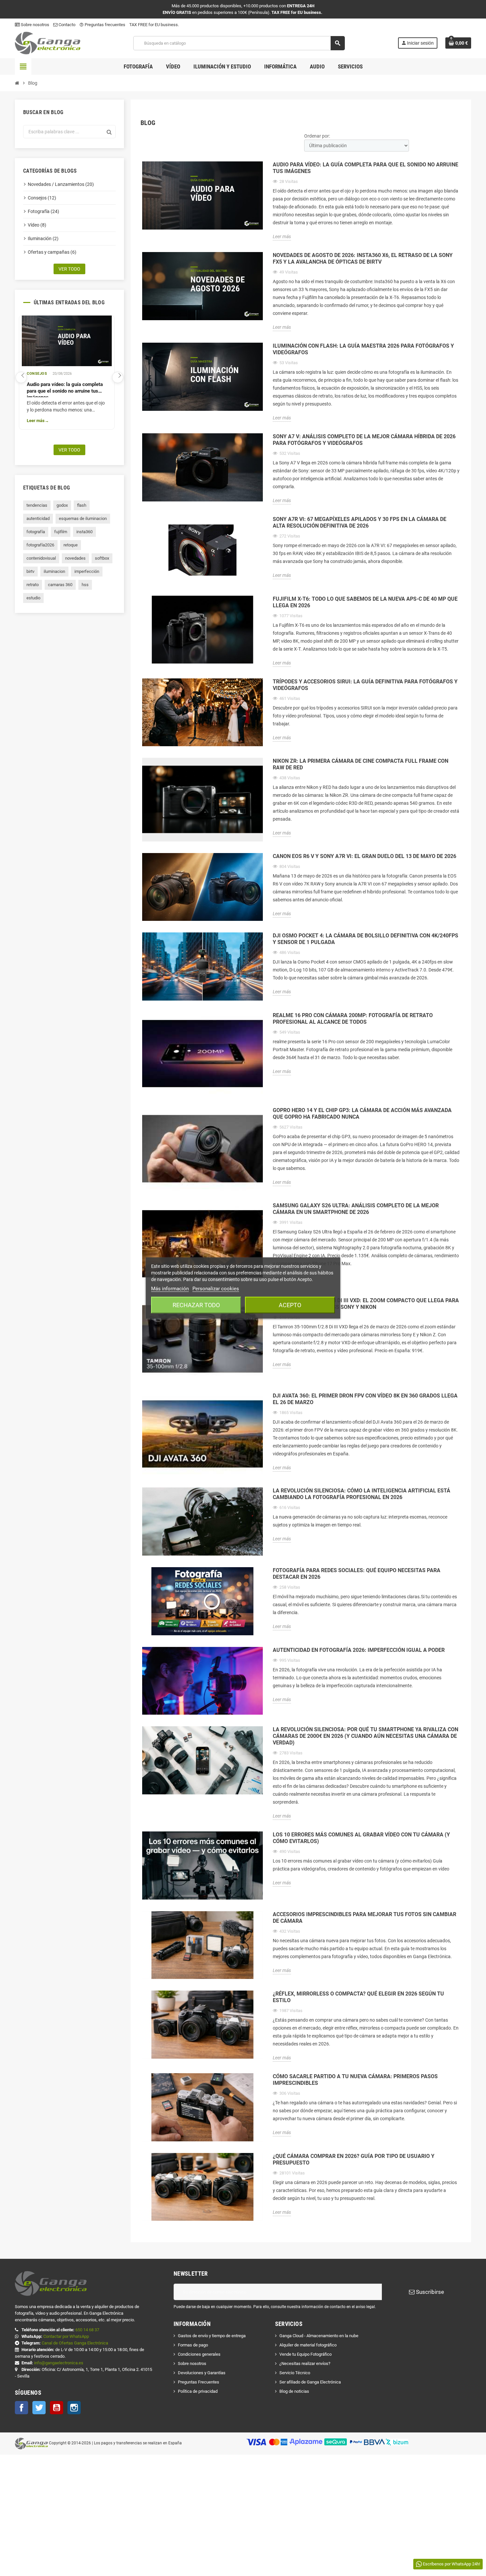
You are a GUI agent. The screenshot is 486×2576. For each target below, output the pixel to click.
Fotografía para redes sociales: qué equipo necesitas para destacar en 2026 (357, 1574)
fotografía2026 (40, 545)
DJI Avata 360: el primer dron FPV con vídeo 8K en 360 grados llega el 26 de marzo (365, 1399)
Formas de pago (193, 2345)
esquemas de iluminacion (83, 518)
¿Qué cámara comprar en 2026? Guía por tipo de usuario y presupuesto (354, 2159)
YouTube (57, 2408)
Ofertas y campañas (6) (52, 252)
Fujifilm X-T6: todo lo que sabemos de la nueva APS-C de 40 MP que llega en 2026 (365, 602)
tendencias (37, 505)
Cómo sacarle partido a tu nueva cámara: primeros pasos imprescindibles (355, 2080)
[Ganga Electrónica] (48, 43)
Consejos (37, 374)
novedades (75, 558)
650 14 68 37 (87, 2330)
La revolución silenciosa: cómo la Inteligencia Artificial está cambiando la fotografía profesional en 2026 (362, 1494)
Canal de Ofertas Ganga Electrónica (75, 2343)
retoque (71, 545)
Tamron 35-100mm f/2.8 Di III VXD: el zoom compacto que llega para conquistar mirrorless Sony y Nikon (366, 1304)
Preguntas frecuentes (102, 25)
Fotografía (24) (43, 211)
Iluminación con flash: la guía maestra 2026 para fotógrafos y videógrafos (363, 349)
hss (85, 585)
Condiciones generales (199, 2354)
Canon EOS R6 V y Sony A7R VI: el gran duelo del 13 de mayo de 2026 (364, 856)
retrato (33, 585)
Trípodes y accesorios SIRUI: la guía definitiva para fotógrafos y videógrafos (365, 685)
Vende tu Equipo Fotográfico (305, 2354)
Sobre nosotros (35, 25)
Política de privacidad (198, 2391)
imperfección (87, 571)
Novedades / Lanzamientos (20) (61, 184)
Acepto (290, 1305)
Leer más (36, 421)
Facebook (21, 2408)
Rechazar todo (196, 1305)
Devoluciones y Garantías (202, 2373)
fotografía (36, 532)
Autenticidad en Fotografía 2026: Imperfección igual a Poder (359, 1650)
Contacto (66, 25)
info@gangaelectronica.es (59, 2363)
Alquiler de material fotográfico (308, 2345)
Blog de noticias (294, 2391)
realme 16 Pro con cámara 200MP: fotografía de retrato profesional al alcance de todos (353, 1019)
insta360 (84, 532)
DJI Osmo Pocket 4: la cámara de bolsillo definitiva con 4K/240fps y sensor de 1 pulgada (365, 939)
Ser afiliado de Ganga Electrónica (310, 2382)
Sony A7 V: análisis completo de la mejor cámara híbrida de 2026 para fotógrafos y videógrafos (364, 440)
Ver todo (69, 269)
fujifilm (61, 532)
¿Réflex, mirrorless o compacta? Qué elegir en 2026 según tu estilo (358, 1997)
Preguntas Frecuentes (199, 2382)
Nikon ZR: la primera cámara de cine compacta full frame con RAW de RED (361, 764)
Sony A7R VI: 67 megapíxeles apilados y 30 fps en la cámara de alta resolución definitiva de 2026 (360, 522)
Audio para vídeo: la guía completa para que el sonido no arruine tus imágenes (65, 389)
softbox (102, 558)
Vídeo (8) (37, 225)
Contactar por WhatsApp (66, 2336)
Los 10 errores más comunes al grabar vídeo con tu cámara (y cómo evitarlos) (361, 1838)
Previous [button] (21, 377)
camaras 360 (60, 585)
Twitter (39, 2408)
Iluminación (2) (43, 238)
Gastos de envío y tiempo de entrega (212, 2336)
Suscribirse (429, 2292)
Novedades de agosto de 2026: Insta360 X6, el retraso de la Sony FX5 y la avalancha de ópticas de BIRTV (363, 258)
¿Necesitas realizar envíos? (305, 2363)
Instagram (74, 2408)
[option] (67, 372)
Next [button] (118, 377)
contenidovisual (41, 558)
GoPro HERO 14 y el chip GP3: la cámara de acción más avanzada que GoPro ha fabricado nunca (362, 1114)
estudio (33, 598)
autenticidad (38, 518)
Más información (170, 1289)
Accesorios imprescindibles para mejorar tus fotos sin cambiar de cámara (364, 1918)
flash (82, 505)
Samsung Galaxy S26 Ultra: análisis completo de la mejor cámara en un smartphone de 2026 (356, 1209)
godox (62, 505)
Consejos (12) (42, 198)
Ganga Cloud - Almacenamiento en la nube (319, 2336)
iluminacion (54, 571)
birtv (30, 571)
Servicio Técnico (295, 2373)
